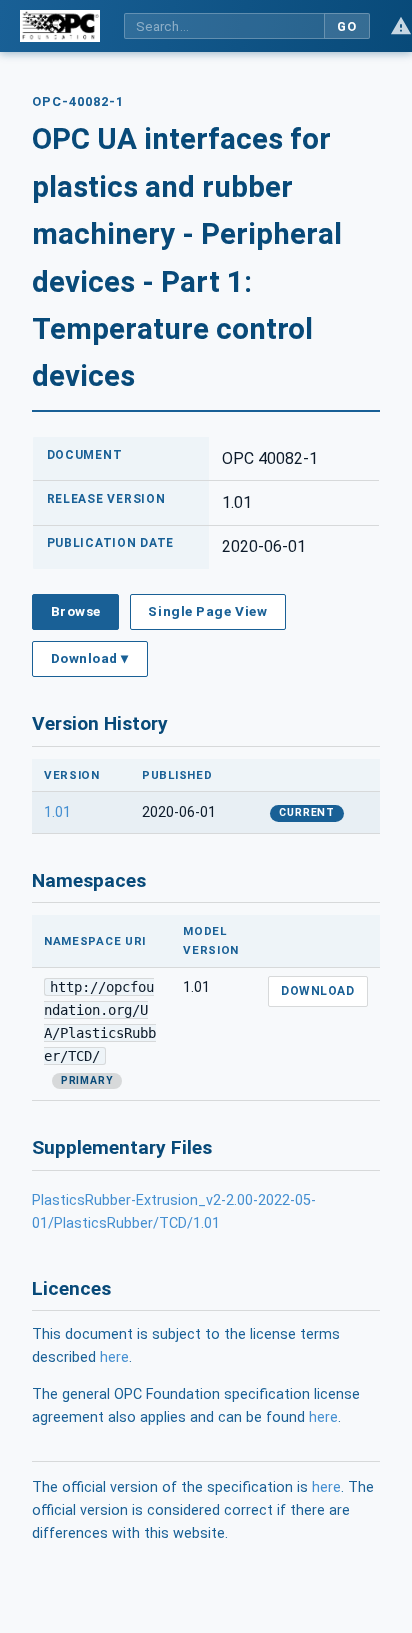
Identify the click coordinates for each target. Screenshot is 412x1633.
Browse (76, 611)
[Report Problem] (401, 26)
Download (317, 991)
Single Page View (207, 611)
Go (346, 26)
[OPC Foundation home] (60, 26)
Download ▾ (90, 658)
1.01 (57, 812)
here (114, 1357)
